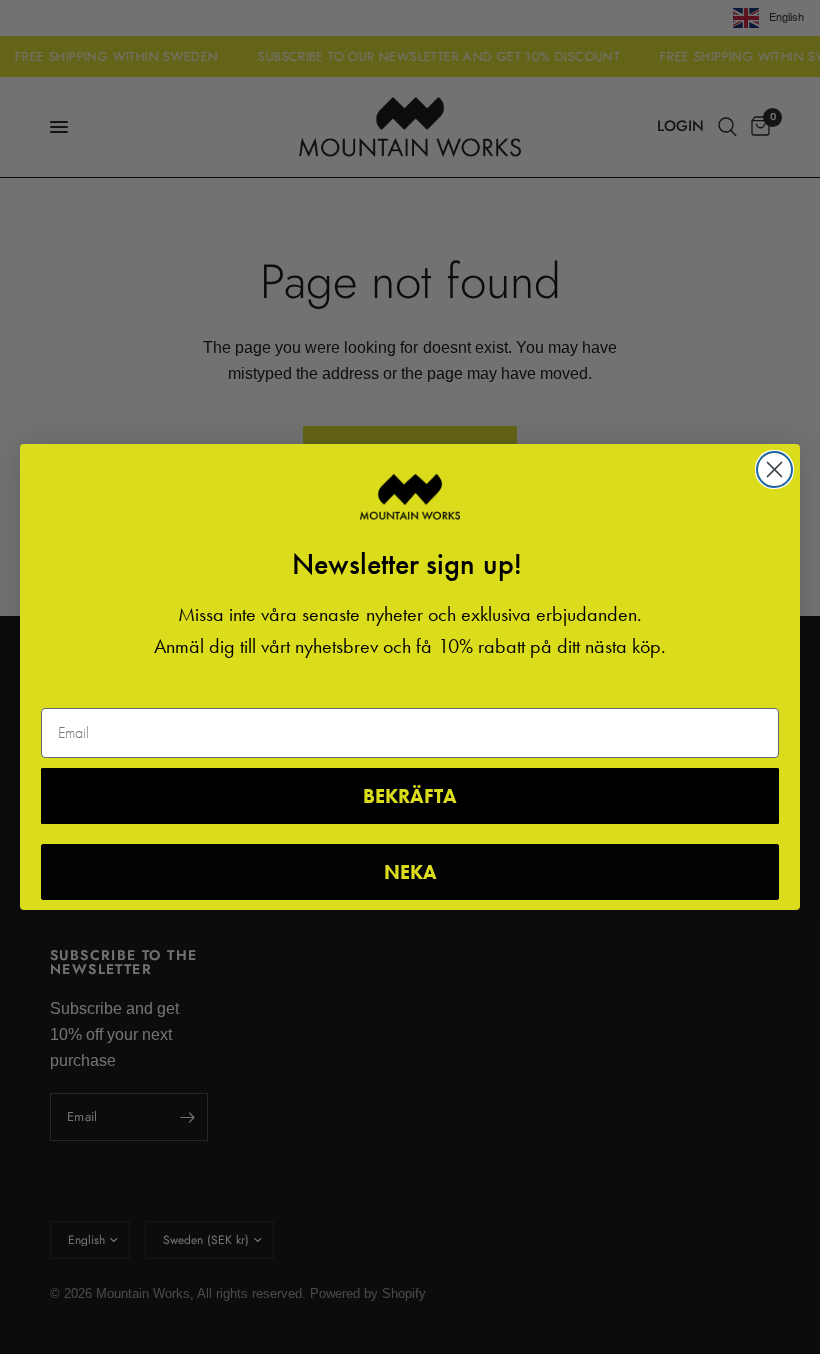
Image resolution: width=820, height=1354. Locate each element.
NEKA (410, 872)
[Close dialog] (774, 469)
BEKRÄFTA (410, 796)
